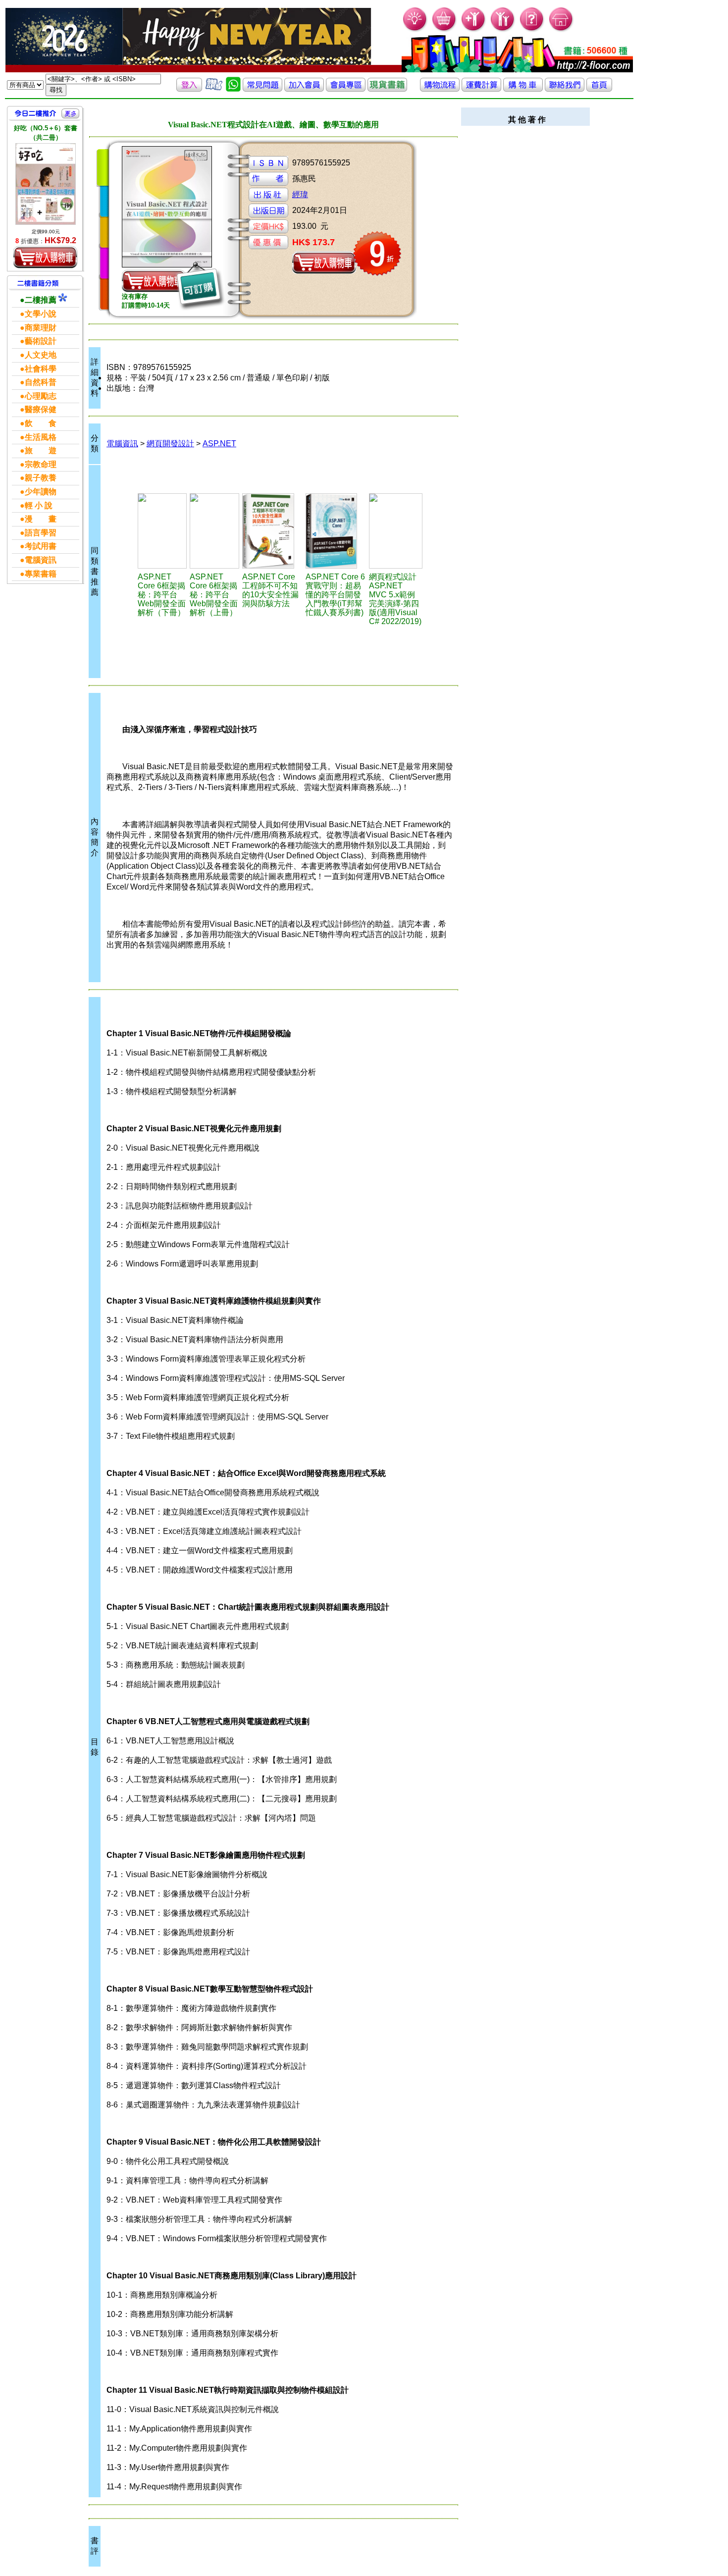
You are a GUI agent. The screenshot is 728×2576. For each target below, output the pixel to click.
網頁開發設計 (170, 444)
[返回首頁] (599, 89)
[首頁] (561, 30)
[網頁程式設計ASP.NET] (396, 531)
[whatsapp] (233, 89)
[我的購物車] (444, 30)
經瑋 (300, 194)
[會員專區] (346, 89)
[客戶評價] (214, 89)
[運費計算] (481, 89)
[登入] (189, 89)
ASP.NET (219, 444)
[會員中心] (503, 30)
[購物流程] (440, 89)
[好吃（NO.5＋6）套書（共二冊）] (46, 184)
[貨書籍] (387, 89)
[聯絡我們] (565, 89)
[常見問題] (532, 30)
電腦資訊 (122, 444)
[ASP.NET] (162, 531)
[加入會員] (474, 30)
